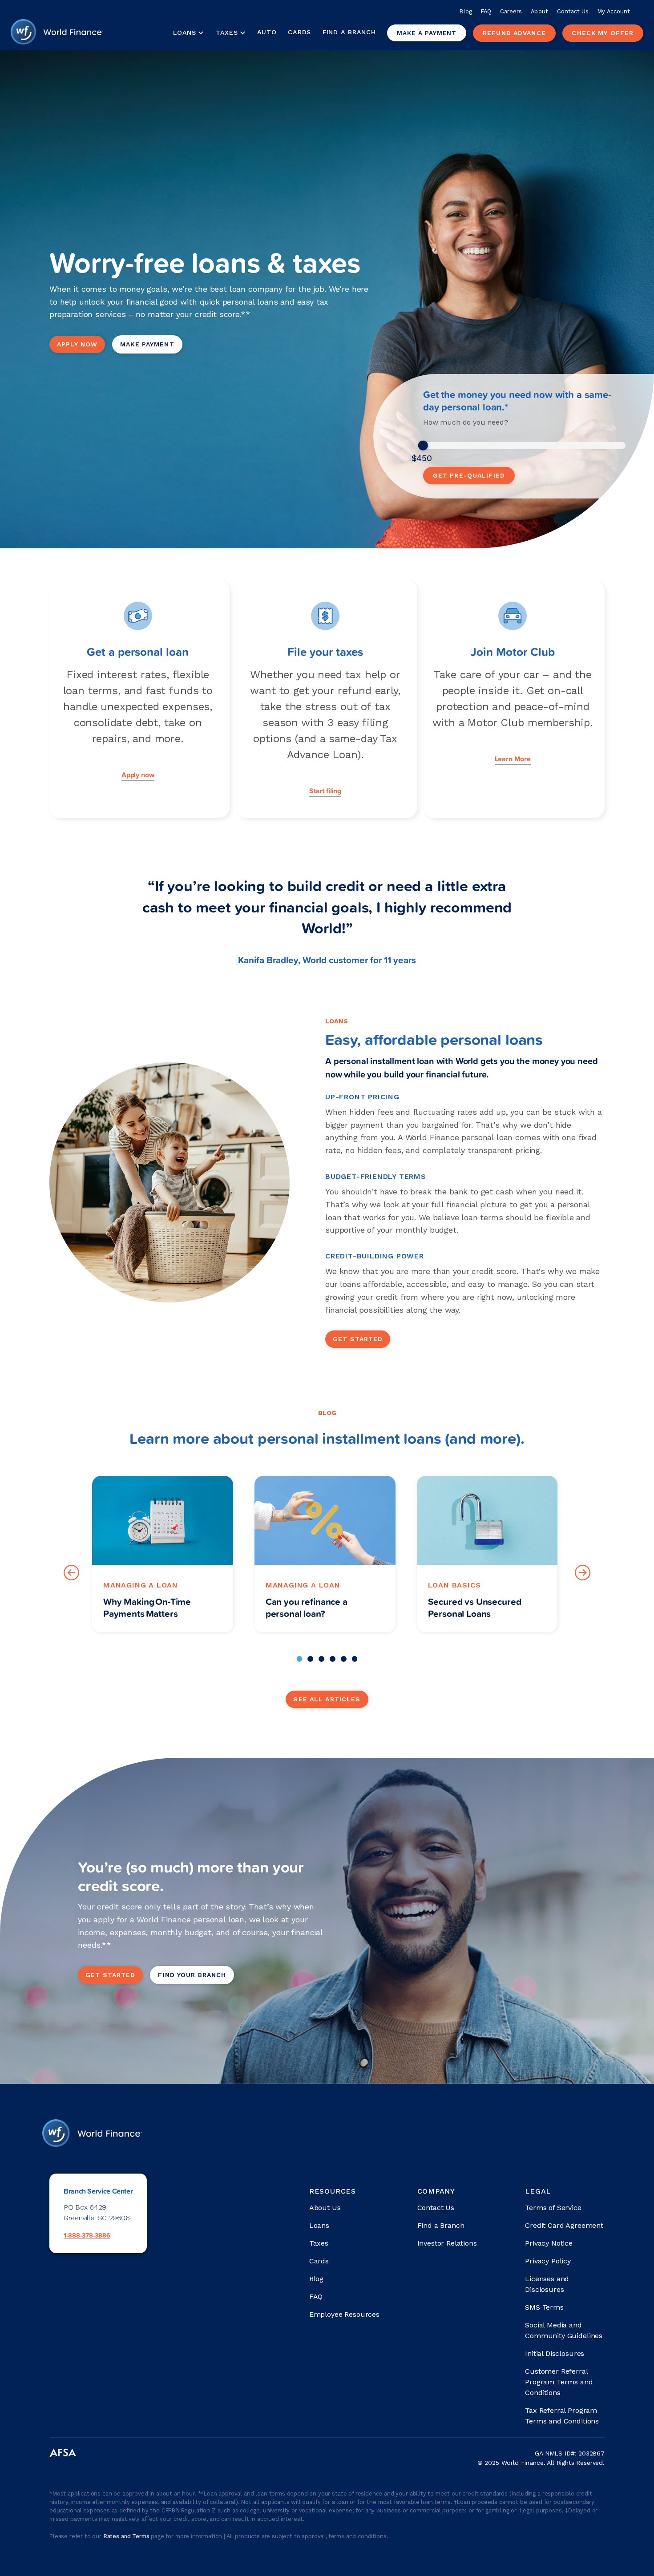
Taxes (227, 32)
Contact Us (573, 11)
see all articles (327, 1699)
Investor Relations (447, 2243)
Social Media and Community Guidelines (564, 2330)
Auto (267, 32)
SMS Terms (544, 2307)
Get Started (358, 1339)
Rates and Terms (127, 2536)
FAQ (486, 11)
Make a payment (427, 33)
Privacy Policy (548, 2261)
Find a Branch (349, 32)
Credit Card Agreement (564, 2225)
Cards (299, 32)
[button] (188, 33)
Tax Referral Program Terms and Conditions (562, 2416)
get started (110, 1975)
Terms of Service (553, 2208)
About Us (325, 2208)
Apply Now (77, 344)
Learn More (513, 759)
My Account (614, 11)
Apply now (138, 775)
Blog (466, 11)
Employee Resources (344, 2314)
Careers (511, 11)
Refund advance (514, 33)
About (539, 11)
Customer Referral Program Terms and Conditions (559, 2382)
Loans (319, 2225)
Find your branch (192, 1975)
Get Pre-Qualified (469, 475)
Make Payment (147, 344)
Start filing (325, 791)
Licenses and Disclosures (547, 2284)
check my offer (603, 33)
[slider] (423, 446)
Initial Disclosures (555, 2353)
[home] (57, 33)
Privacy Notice (549, 2243)
